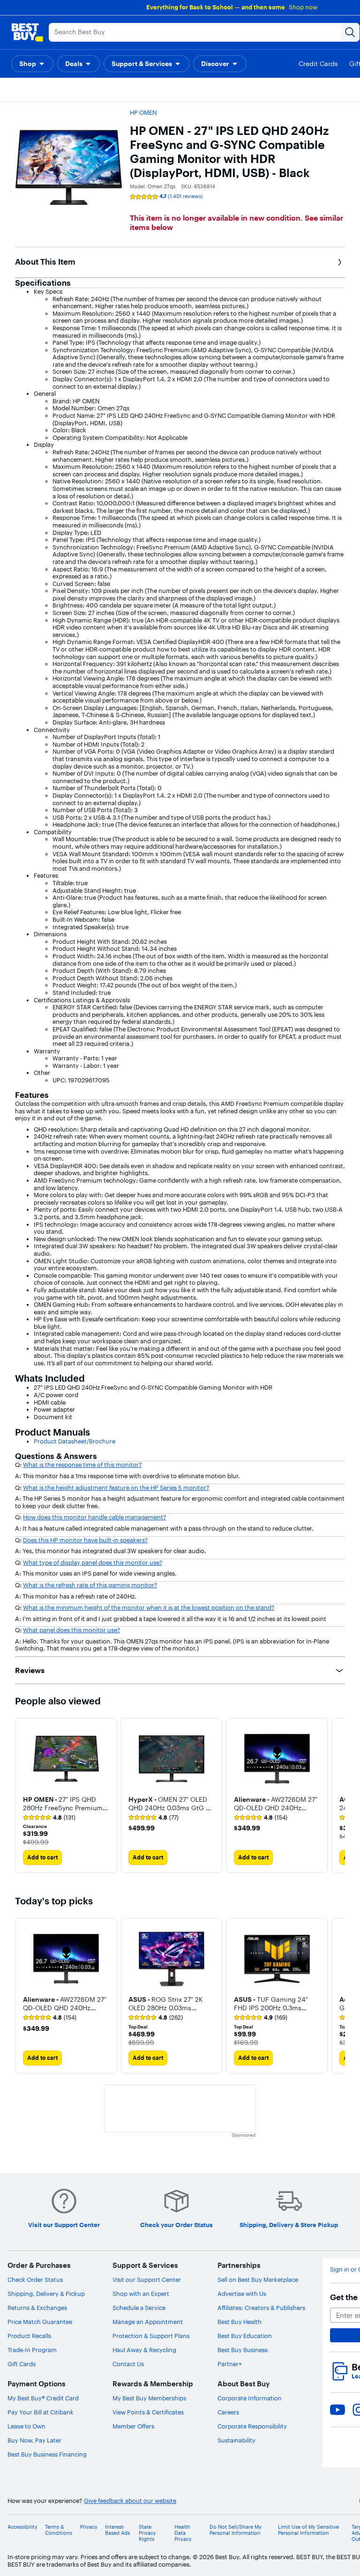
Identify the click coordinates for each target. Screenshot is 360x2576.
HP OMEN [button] (143, 112)
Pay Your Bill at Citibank (41, 2412)
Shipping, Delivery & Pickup (46, 2294)
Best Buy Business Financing (47, 2454)
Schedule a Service (139, 2308)
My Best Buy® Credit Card (43, 2398)
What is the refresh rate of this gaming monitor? (90, 1585)
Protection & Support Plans (151, 2336)
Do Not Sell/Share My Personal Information (236, 2530)
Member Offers (133, 2426)
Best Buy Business (243, 2350)
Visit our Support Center (147, 2280)
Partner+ (230, 2364)
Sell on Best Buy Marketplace (258, 2280)
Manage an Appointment (148, 2322)
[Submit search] (350, 32)
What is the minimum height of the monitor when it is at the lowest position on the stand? (149, 1607)
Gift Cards (22, 2364)
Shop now (303, 7)
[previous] (22, 1996)
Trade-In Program (32, 2350)
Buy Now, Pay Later (34, 2440)
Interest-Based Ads (117, 2530)
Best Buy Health (240, 2322)
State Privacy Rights (147, 2533)
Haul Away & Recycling (144, 2350)
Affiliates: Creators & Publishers (261, 2308)
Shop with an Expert (141, 2294)
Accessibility (22, 2527)
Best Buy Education (245, 2336)
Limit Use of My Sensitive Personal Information (308, 2530)
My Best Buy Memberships (149, 2398)
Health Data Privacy (183, 2533)
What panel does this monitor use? (71, 1630)
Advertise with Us (242, 2294)
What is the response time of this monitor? (82, 1465)
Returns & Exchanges (37, 2308)
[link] (49, 1818)
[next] (337, 1796)
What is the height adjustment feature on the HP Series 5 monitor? (116, 1488)
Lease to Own (26, 2426)
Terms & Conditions (59, 2530)
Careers (228, 2412)
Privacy (89, 2527)
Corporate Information (250, 2398)
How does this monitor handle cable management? (94, 1517)
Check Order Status (35, 2280)
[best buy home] (27, 32)
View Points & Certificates (148, 2412)
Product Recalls (29, 2336)
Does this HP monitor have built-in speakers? (85, 1540)
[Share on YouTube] (337, 2410)
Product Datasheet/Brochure (75, 1441)
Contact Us (128, 2364)
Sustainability (236, 2440)
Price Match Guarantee (40, 2322)
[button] (32, 64)
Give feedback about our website (130, 2501)
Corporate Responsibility (252, 2426)
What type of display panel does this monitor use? (93, 1562)
